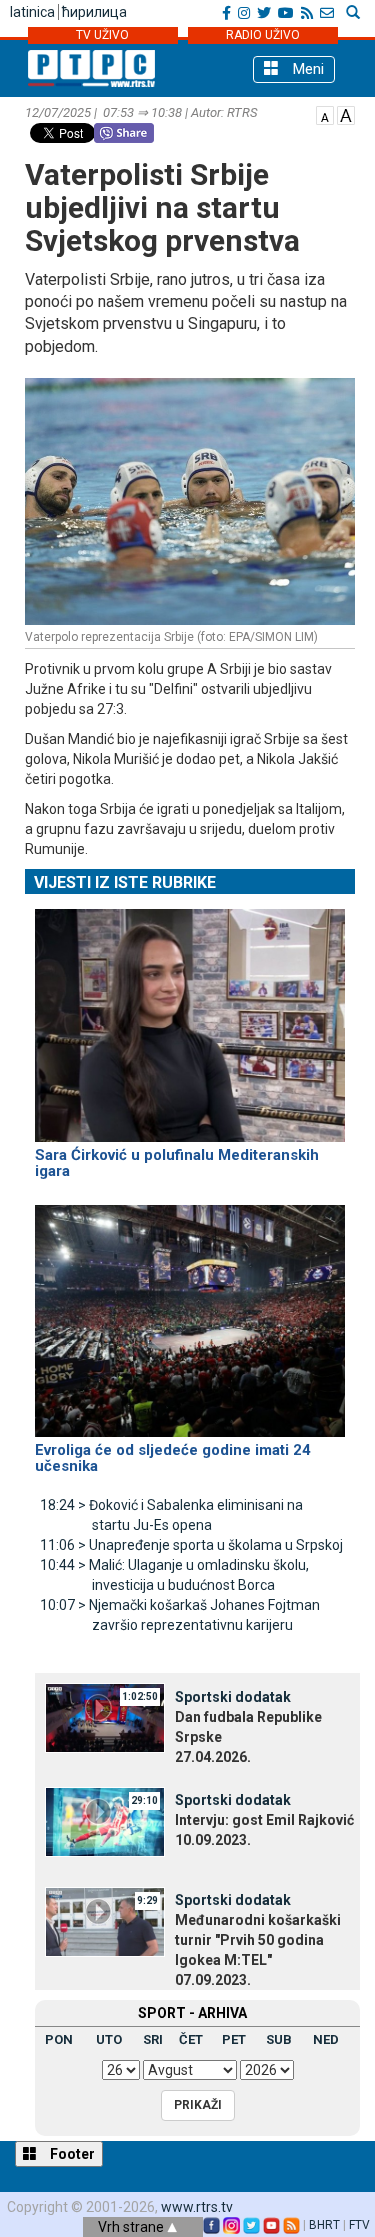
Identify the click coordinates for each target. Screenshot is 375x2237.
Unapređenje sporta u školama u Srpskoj (191, 1545)
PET (234, 2039)
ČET (191, 2039)
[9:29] (105, 1920)
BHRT (324, 2225)
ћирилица (94, 12)
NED (326, 2039)
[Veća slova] (346, 114)
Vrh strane (132, 2227)
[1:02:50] (105, 1717)
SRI (153, 2039)
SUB (279, 2039)
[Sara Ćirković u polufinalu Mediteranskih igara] (190, 1017)
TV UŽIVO (102, 35)
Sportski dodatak (233, 1697)
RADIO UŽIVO (263, 35)
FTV (359, 2225)
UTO (109, 2039)
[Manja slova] (325, 114)
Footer (71, 2154)
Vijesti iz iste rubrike (125, 882)
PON (59, 2039)
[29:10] (105, 1820)
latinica (32, 12)
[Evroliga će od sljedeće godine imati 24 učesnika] (190, 1312)
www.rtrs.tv (197, 2207)
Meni (306, 69)
